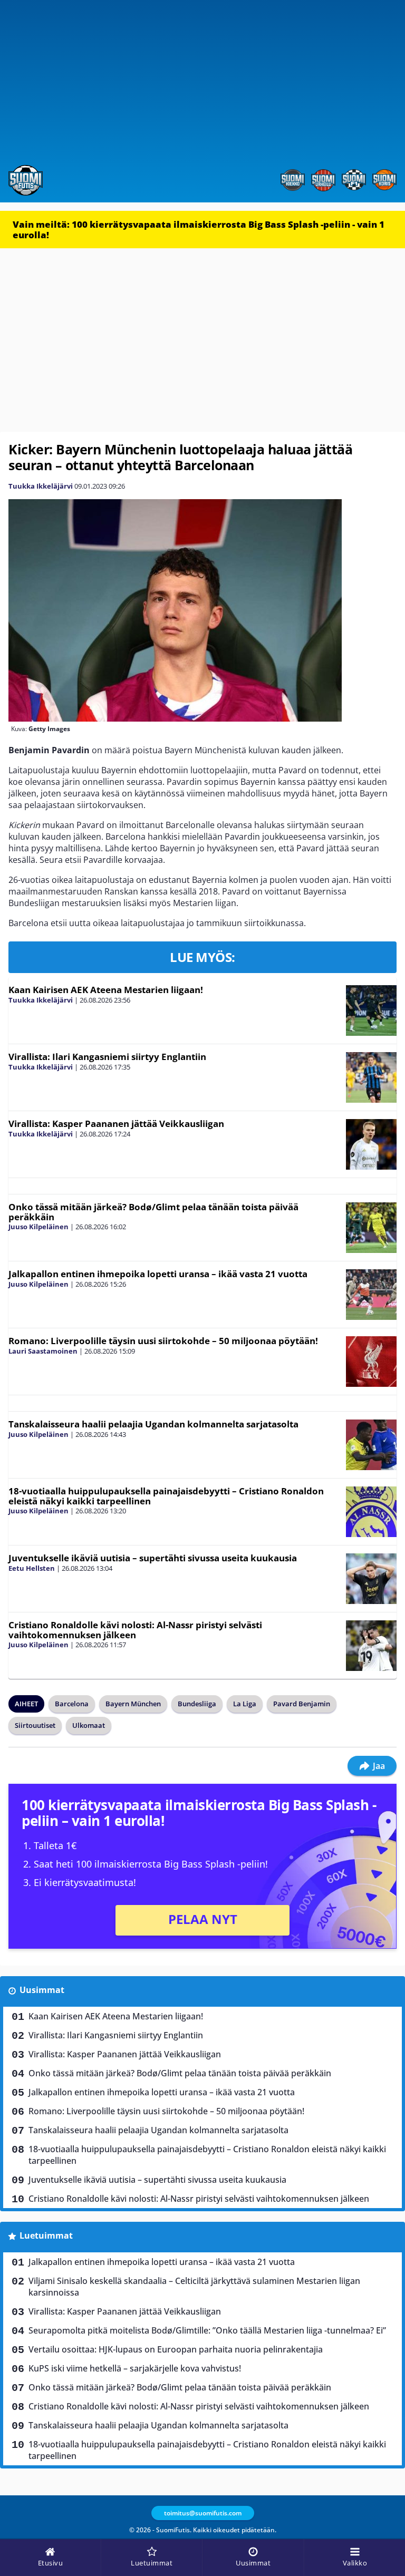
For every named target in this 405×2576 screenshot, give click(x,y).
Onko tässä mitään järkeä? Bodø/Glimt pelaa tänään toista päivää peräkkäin (153, 1212)
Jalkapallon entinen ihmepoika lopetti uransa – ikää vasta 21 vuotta (158, 1274)
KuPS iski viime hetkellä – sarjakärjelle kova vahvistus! (135, 2368)
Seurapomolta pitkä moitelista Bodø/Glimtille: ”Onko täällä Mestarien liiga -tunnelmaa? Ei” (207, 2330)
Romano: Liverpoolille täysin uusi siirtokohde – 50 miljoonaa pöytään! (163, 1341)
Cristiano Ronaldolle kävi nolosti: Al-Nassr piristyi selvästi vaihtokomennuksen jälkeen (135, 1630)
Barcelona (72, 1704)
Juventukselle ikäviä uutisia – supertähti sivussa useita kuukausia (153, 1558)
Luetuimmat (46, 2235)
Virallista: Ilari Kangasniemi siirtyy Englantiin (107, 1057)
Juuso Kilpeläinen (38, 1227)
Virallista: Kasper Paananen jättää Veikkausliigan (116, 1124)
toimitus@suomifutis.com (203, 2513)
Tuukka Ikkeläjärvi (41, 486)
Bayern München (133, 1704)
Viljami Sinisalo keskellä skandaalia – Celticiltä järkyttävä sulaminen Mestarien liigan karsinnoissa (194, 2287)
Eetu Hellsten (32, 1568)
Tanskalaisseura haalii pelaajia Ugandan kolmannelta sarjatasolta (153, 1424)
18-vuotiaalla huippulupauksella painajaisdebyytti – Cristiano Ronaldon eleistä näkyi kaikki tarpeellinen (166, 1496)
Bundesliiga (197, 1704)
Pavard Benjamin (302, 1704)
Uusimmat (42, 1990)
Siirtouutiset (35, 1725)
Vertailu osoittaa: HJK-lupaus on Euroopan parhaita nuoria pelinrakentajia (176, 2349)
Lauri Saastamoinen (43, 1351)
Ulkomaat (89, 1725)
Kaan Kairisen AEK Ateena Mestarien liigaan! (106, 990)
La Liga (245, 1704)
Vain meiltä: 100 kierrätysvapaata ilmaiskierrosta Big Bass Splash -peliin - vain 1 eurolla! (199, 230)
